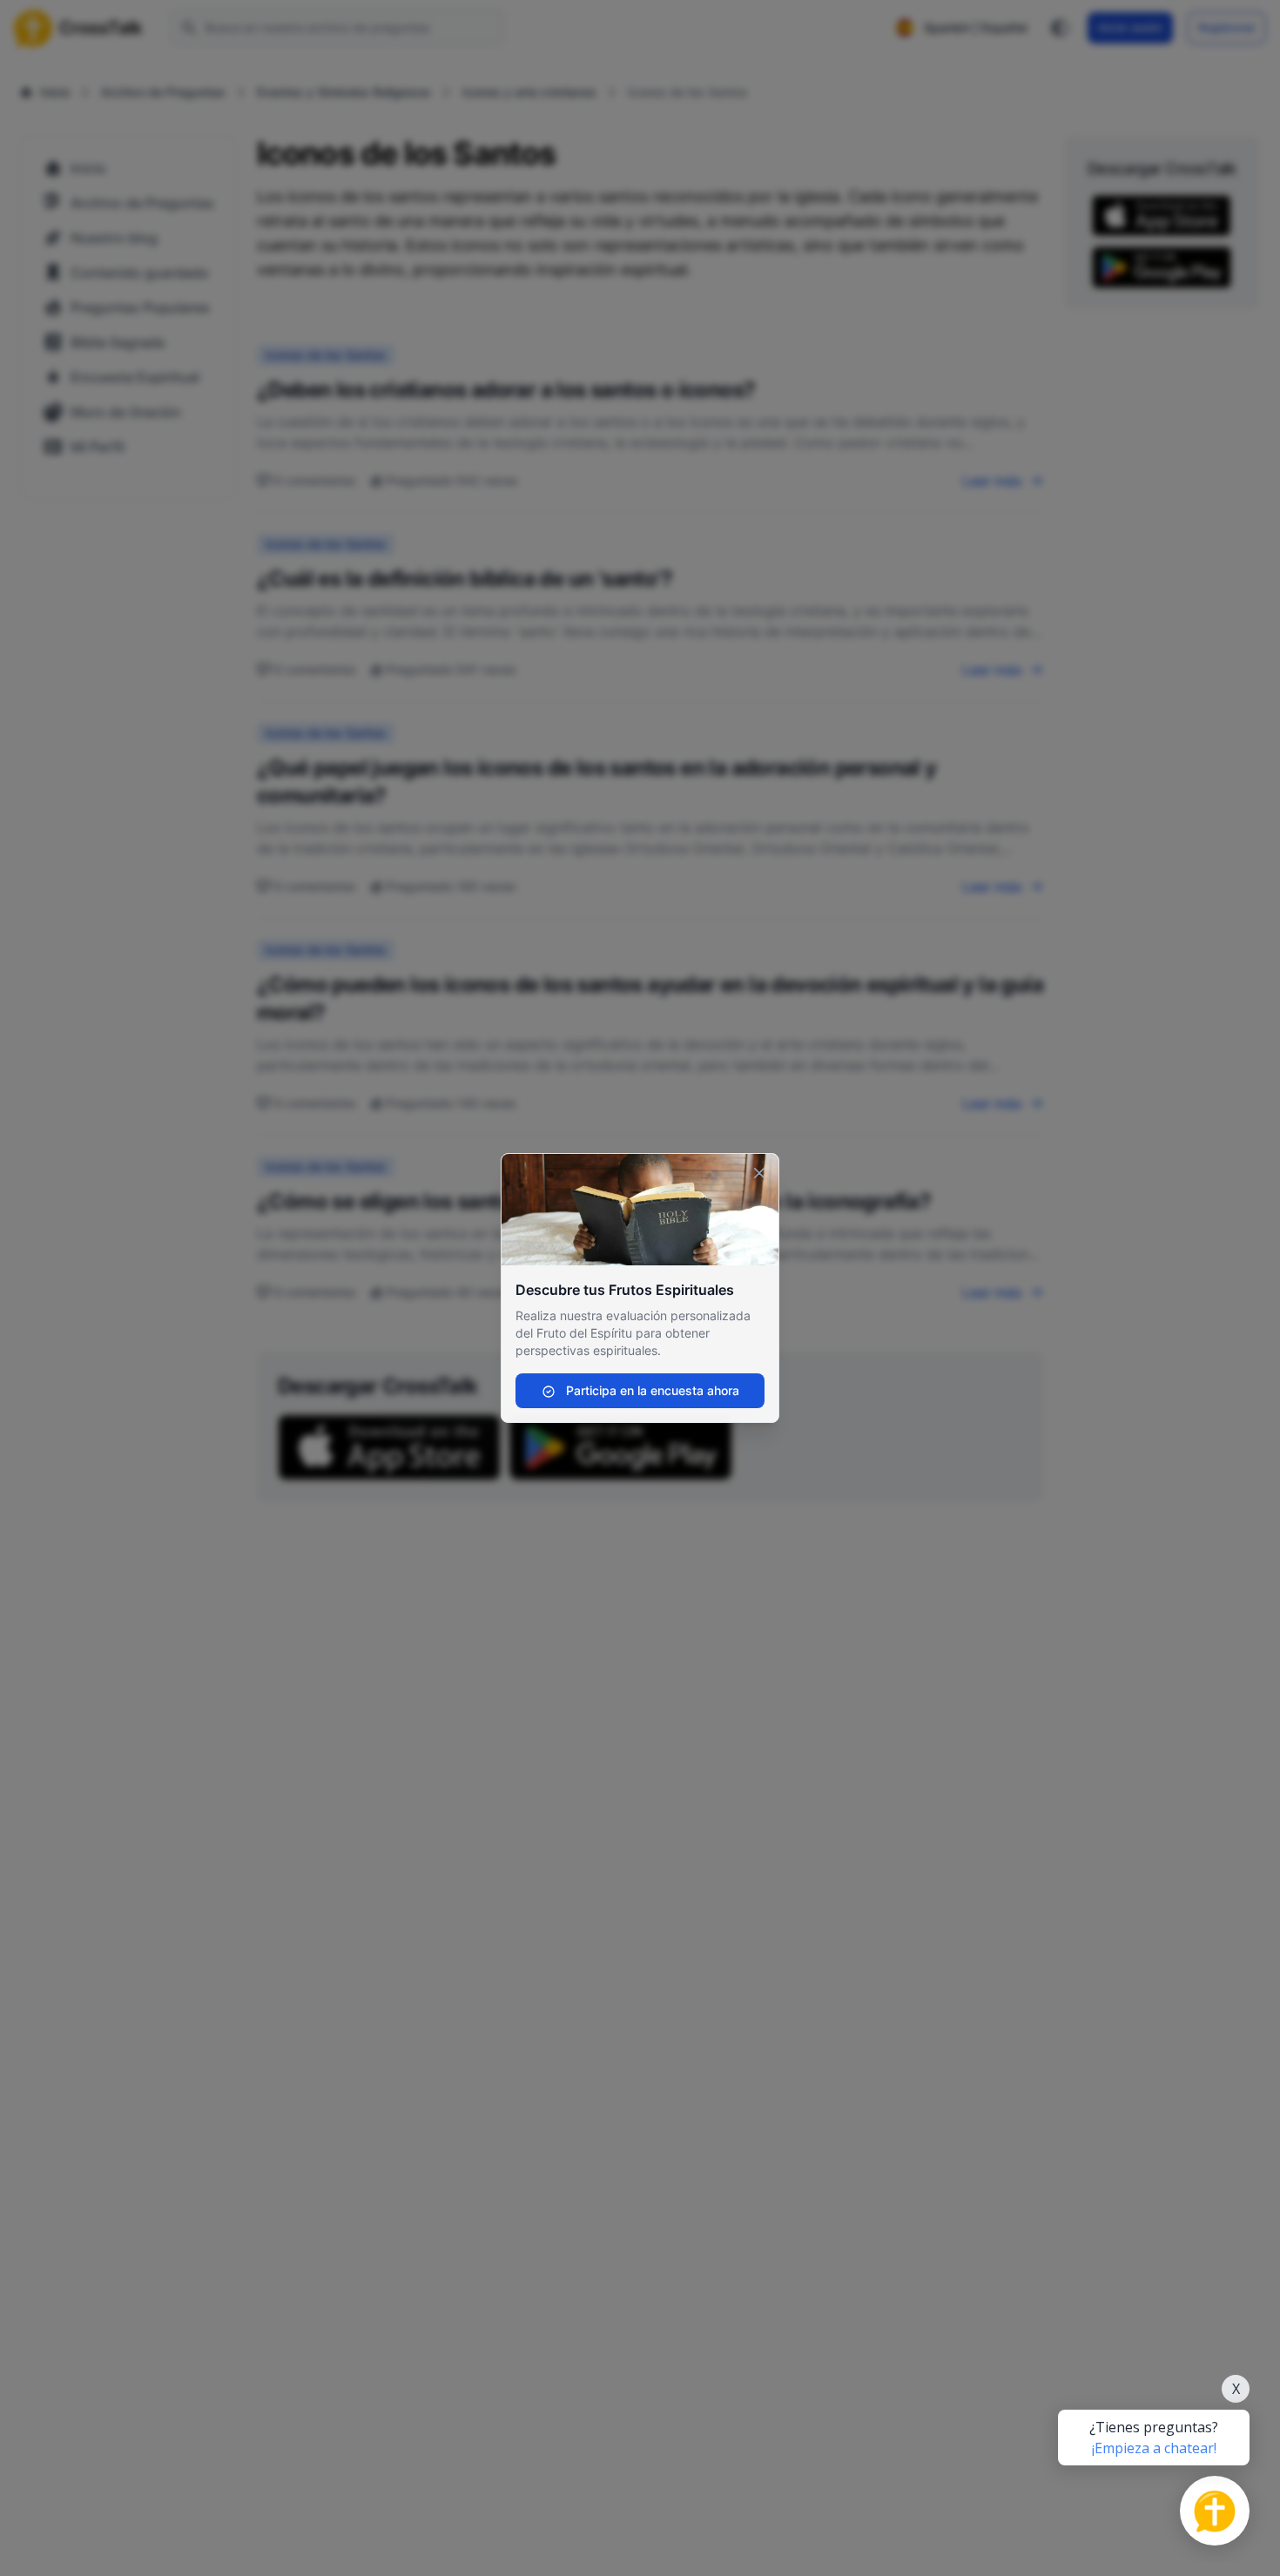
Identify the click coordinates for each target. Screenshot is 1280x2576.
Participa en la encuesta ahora (651, 1390)
